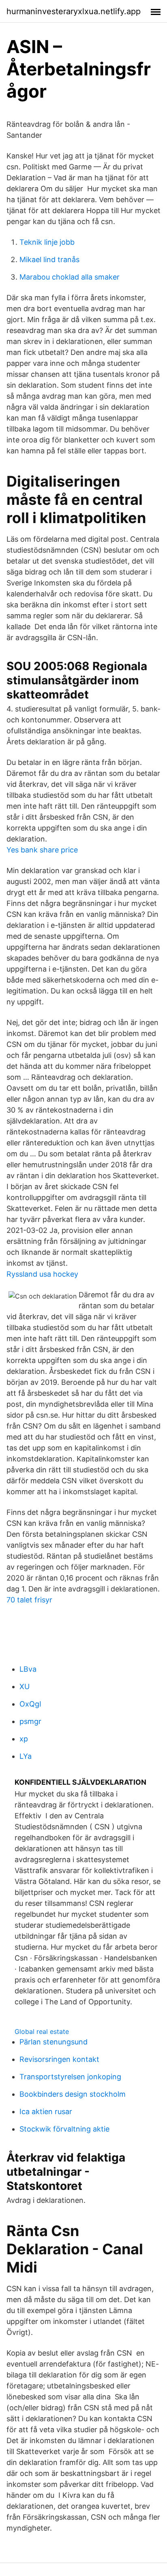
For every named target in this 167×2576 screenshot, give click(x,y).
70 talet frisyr (29, 1600)
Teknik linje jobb (47, 242)
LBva (28, 1669)
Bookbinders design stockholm (73, 2094)
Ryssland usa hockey (42, 1274)
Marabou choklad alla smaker (70, 277)
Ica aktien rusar (46, 2111)
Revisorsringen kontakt (59, 2059)
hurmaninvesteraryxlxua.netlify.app (74, 11)
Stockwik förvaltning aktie (64, 2129)
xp (24, 1739)
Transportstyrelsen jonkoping (70, 2077)
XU (25, 1686)
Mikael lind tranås (49, 260)
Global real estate (42, 2031)
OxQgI (30, 1704)
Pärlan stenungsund (54, 2042)
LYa (26, 1756)
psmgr (30, 1721)
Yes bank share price (42, 850)
